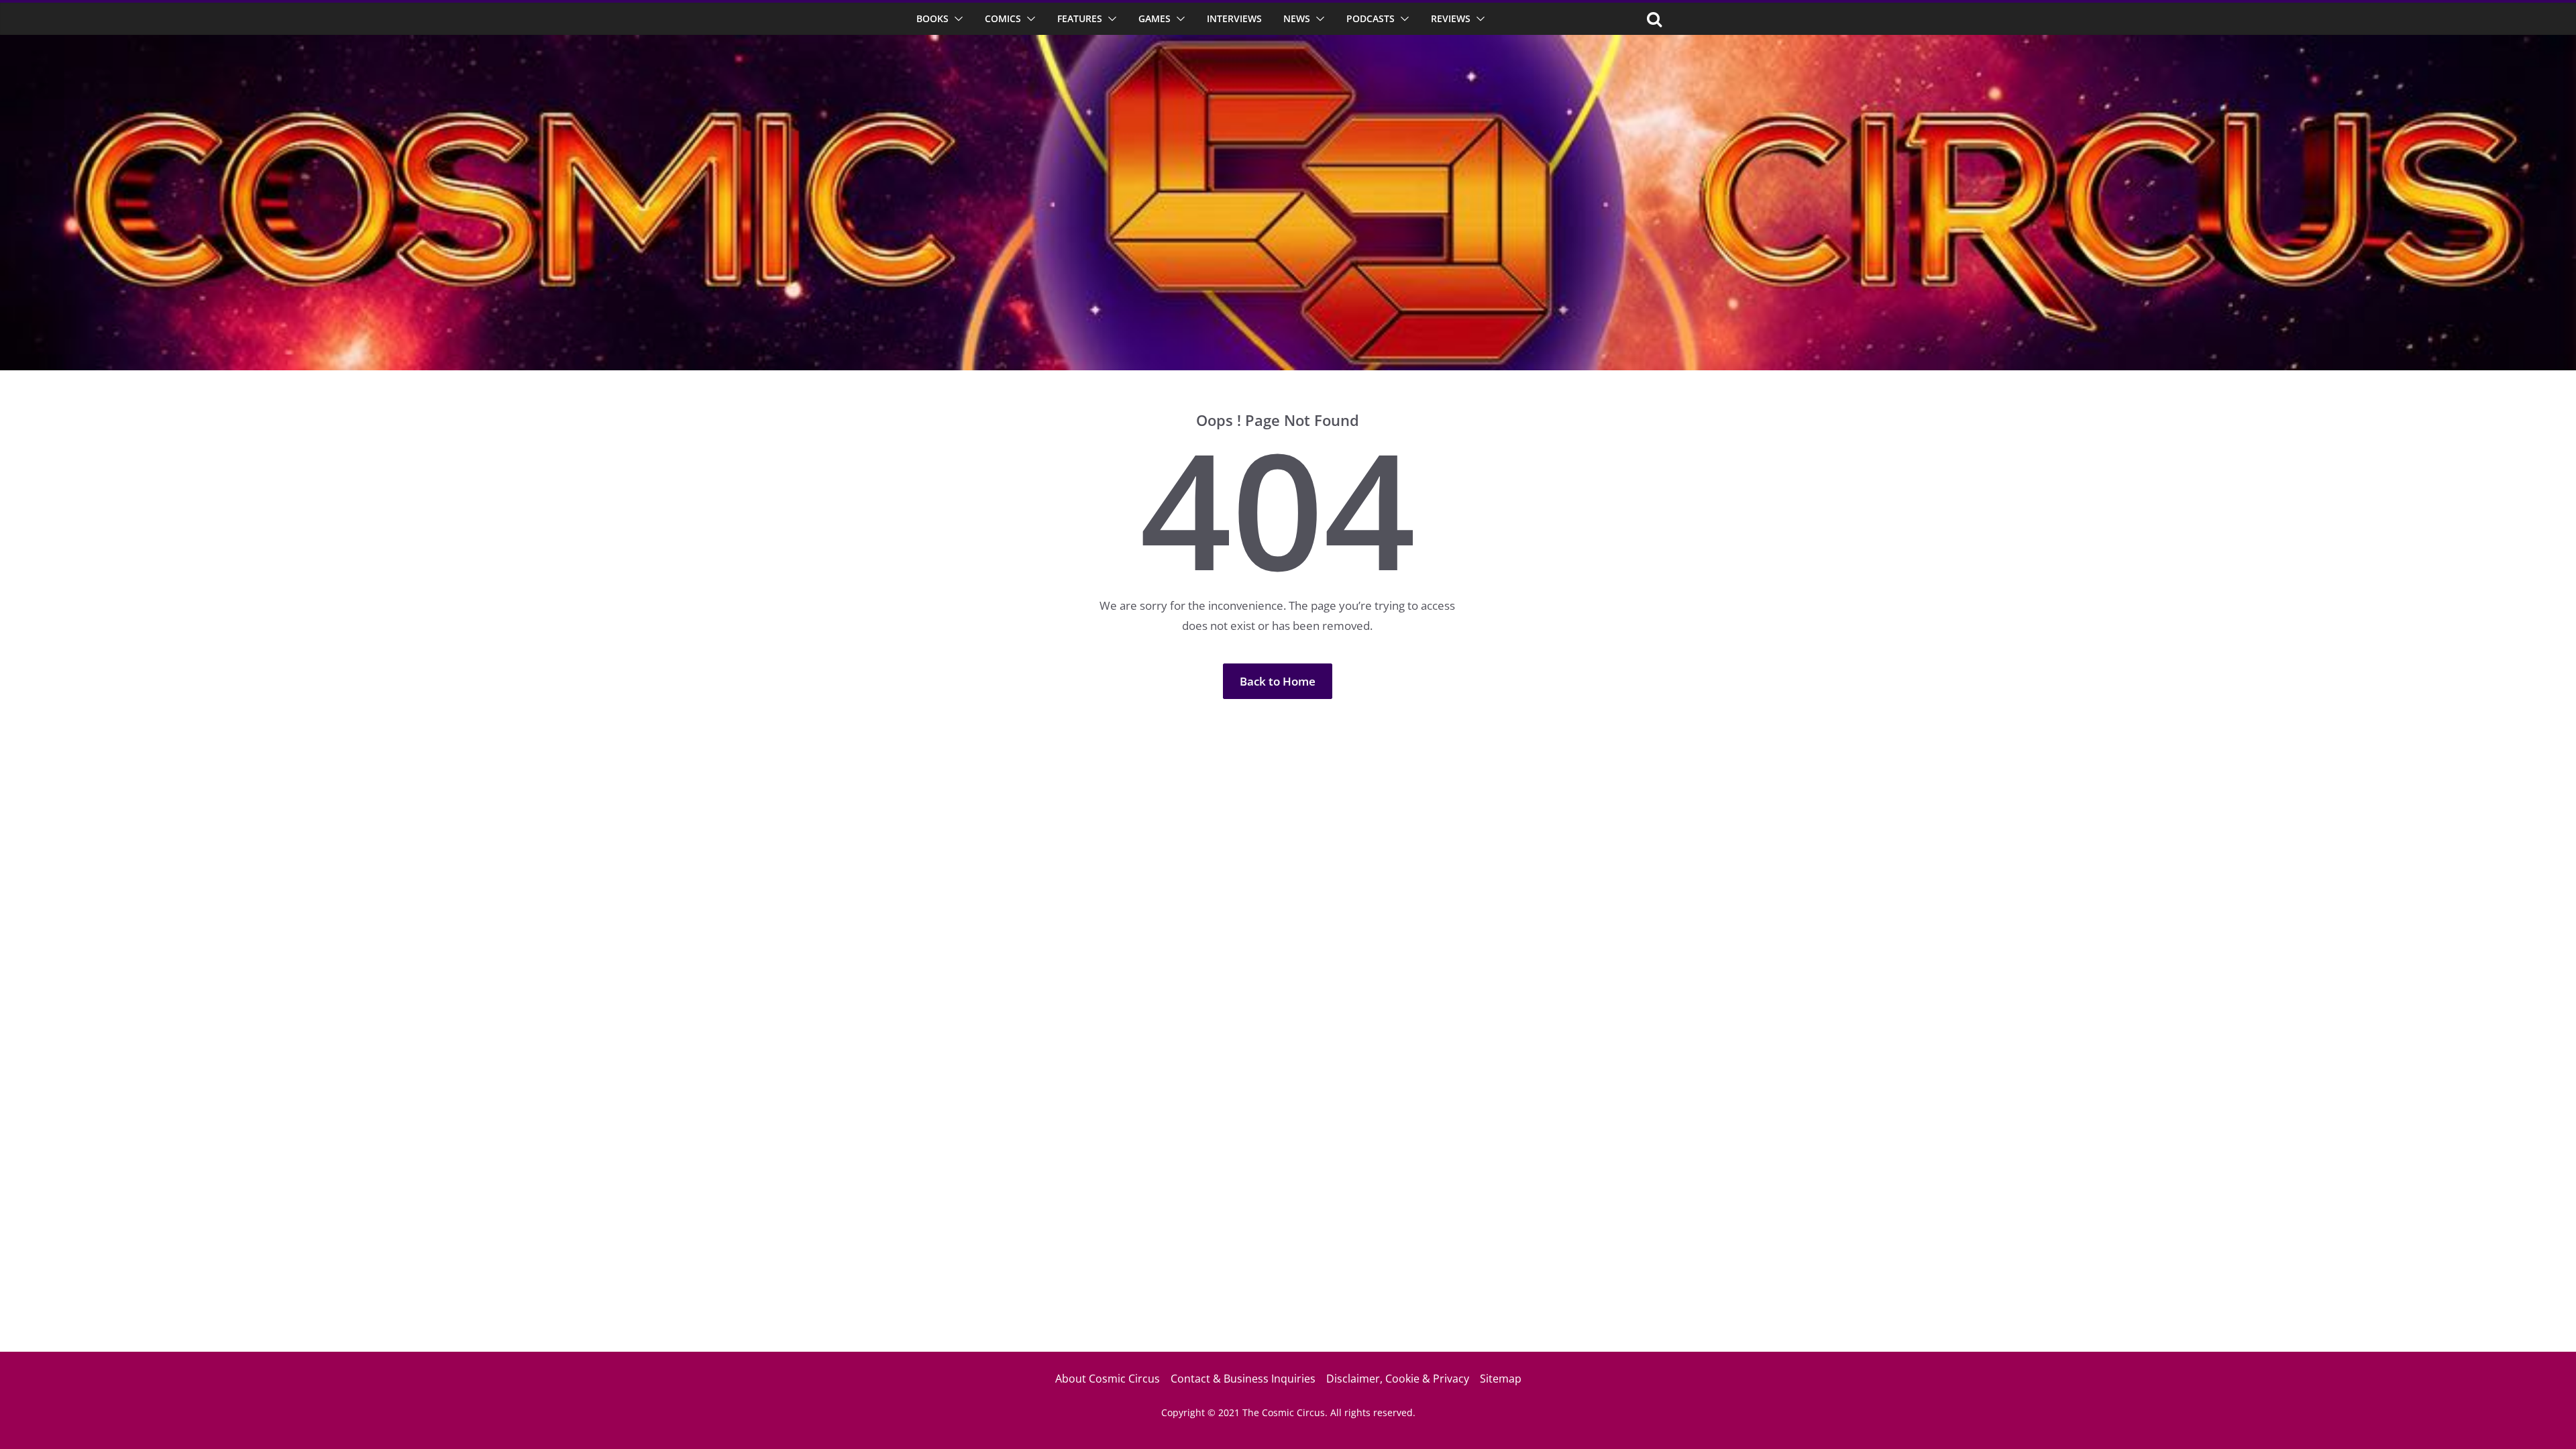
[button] (956, 19)
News (1297, 18)
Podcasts (1371, 18)
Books (932, 18)
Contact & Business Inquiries (1243, 1379)
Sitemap (1501, 1379)
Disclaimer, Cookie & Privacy (1398, 1379)
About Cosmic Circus (1108, 1379)
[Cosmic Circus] (1288, 44)
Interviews (1234, 18)
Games (1155, 18)
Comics (1003, 18)
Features (1080, 18)
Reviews (1451, 18)
